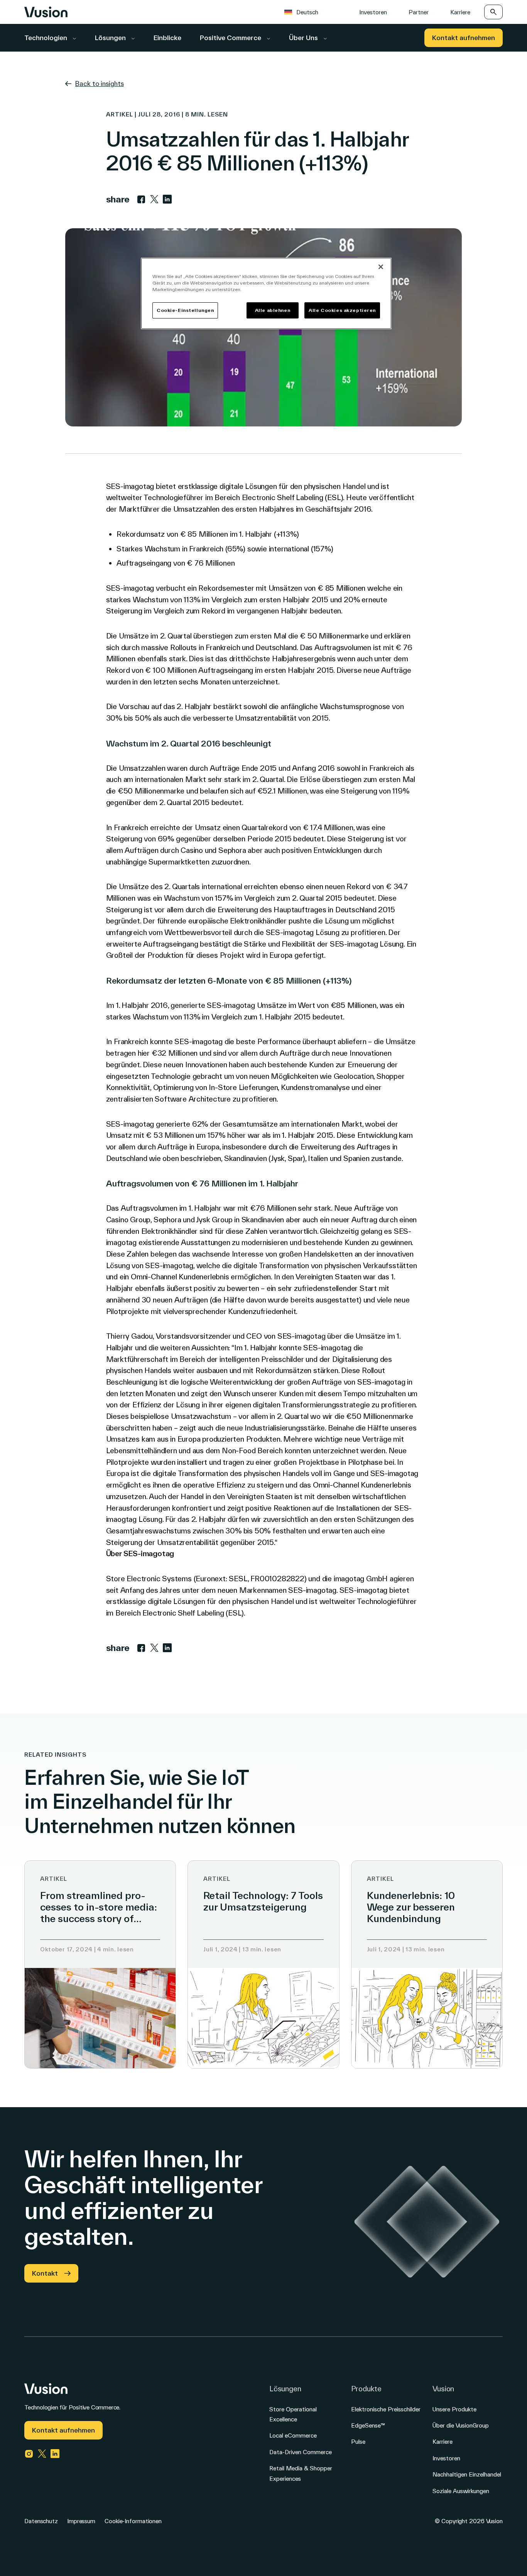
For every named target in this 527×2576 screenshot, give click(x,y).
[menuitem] (305, 12)
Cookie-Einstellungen (185, 310)
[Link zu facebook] (141, 199)
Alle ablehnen (273, 310)
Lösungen (111, 38)
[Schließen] (381, 267)
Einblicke (167, 38)
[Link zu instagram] (29, 2454)
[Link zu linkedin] (167, 199)
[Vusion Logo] (46, 12)
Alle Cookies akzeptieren (342, 310)
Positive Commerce (231, 38)
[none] (311, 12)
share (118, 199)
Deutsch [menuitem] (307, 12)
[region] (266, 293)
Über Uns (304, 38)
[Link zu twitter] (154, 199)
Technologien (46, 38)
